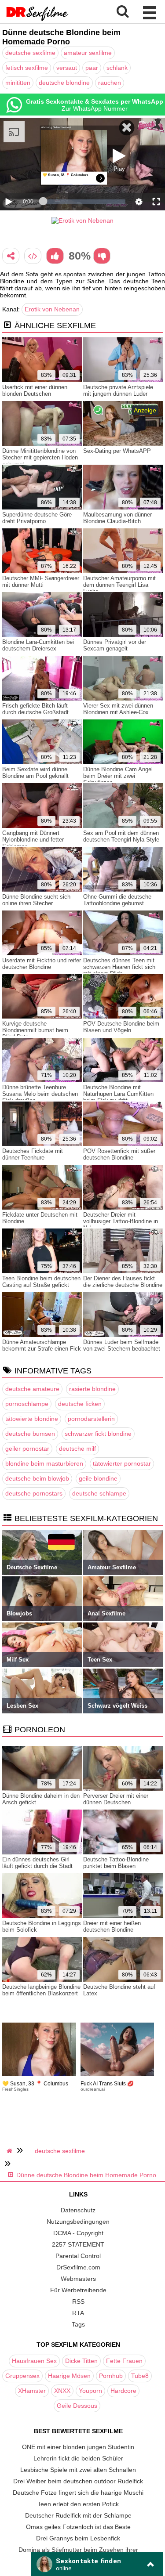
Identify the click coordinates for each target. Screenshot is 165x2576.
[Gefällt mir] (55, 256)
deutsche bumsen (30, 1434)
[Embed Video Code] (33, 256)
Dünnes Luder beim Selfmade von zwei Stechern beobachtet (122, 1345)
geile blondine (98, 1478)
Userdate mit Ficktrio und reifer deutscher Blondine (42, 964)
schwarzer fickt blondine (98, 1434)
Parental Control (78, 2256)
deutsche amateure (32, 1389)
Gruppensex (22, 2376)
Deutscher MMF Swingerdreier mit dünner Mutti (41, 582)
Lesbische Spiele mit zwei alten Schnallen (78, 2470)
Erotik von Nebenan (52, 309)
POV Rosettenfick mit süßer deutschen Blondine (119, 1154)
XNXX (62, 2391)
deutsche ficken (80, 1404)
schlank (117, 68)
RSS (78, 2301)
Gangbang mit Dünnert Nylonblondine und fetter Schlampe (33, 840)
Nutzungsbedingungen (78, 2222)
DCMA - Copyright (78, 2233)
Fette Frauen (124, 2361)
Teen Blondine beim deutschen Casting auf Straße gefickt (41, 1282)
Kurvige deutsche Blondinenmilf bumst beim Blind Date (35, 1030)
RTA (78, 2313)
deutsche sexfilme (30, 53)
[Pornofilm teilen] (11, 256)
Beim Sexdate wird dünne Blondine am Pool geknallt (35, 773)
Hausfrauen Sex (34, 2361)
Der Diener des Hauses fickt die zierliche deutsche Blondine (123, 1282)
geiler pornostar (27, 1449)
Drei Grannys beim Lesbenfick (78, 2538)
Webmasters (78, 2279)
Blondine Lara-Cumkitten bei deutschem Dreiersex (38, 645)
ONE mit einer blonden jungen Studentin (78, 2447)
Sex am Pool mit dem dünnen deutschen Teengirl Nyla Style (121, 836)
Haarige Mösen (69, 2376)
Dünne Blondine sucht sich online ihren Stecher (36, 900)
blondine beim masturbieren (44, 1463)
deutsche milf (77, 1449)
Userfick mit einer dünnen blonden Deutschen (35, 390)
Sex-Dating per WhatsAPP (117, 451)
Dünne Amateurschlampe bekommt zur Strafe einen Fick (42, 1345)
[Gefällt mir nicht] (102, 256)
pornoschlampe (27, 1404)
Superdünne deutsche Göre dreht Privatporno (37, 518)
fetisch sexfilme (27, 68)
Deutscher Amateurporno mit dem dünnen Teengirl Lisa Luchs (119, 585)
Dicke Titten (81, 2361)
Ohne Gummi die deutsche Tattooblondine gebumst (117, 900)
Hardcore (123, 2391)
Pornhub (111, 2376)
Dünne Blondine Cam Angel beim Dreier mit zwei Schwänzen (118, 776)
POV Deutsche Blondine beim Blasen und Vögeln (121, 1027)
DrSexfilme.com (78, 2267)
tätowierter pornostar (122, 1463)
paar (92, 68)
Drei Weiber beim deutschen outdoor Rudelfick (78, 2481)
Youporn (90, 2391)
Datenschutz (78, 2210)
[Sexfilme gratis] (37, 20)
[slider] (84, 202)
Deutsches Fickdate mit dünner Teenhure (33, 1154)
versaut (67, 68)
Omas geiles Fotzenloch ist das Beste (78, 2527)
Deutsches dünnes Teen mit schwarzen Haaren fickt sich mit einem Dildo (119, 967)
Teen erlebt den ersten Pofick (78, 2504)
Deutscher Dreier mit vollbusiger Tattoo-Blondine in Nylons (121, 1221)
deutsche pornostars (34, 1493)
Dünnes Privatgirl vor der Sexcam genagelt (115, 645)
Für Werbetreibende (78, 2290)
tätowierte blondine (32, 1419)
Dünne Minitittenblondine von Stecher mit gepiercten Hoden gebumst (40, 457)
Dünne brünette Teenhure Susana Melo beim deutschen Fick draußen (40, 1094)
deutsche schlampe (99, 1493)
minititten (18, 83)
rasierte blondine (92, 1389)
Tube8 (140, 2376)
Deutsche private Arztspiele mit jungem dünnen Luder (118, 390)
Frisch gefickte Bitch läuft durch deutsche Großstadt (35, 709)
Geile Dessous (77, 2406)
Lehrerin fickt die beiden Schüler (78, 2458)
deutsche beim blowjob (37, 1478)
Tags (78, 2324)
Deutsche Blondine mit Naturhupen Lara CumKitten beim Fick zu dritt (118, 1094)
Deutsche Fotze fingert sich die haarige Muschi (78, 2493)
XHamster (32, 2391)
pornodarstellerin (91, 1419)
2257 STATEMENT (78, 2244)
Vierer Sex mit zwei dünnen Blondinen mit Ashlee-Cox (118, 709)
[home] (11, 2151)
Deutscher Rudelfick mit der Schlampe (78, 2515)
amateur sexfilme (88, 53)
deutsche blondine (64, 83)
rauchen (110, 83)
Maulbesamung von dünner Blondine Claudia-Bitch (117, 518)
